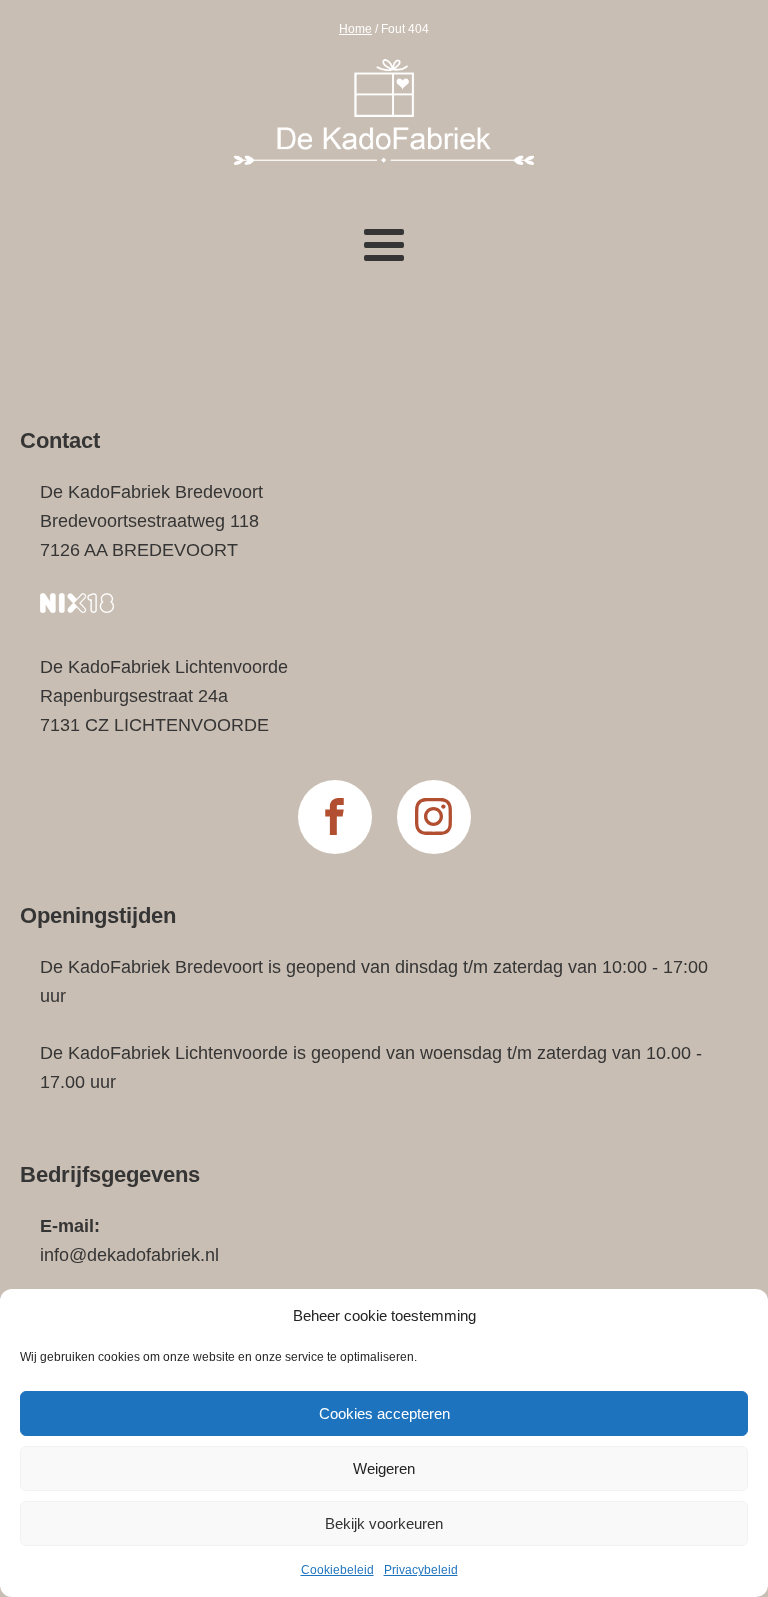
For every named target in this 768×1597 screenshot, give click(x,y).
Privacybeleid (421, 1570)
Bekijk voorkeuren (384, 1523)
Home (355, 29)
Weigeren (384, 1468)
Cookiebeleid (337, 1570)
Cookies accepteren (384, 1413)
